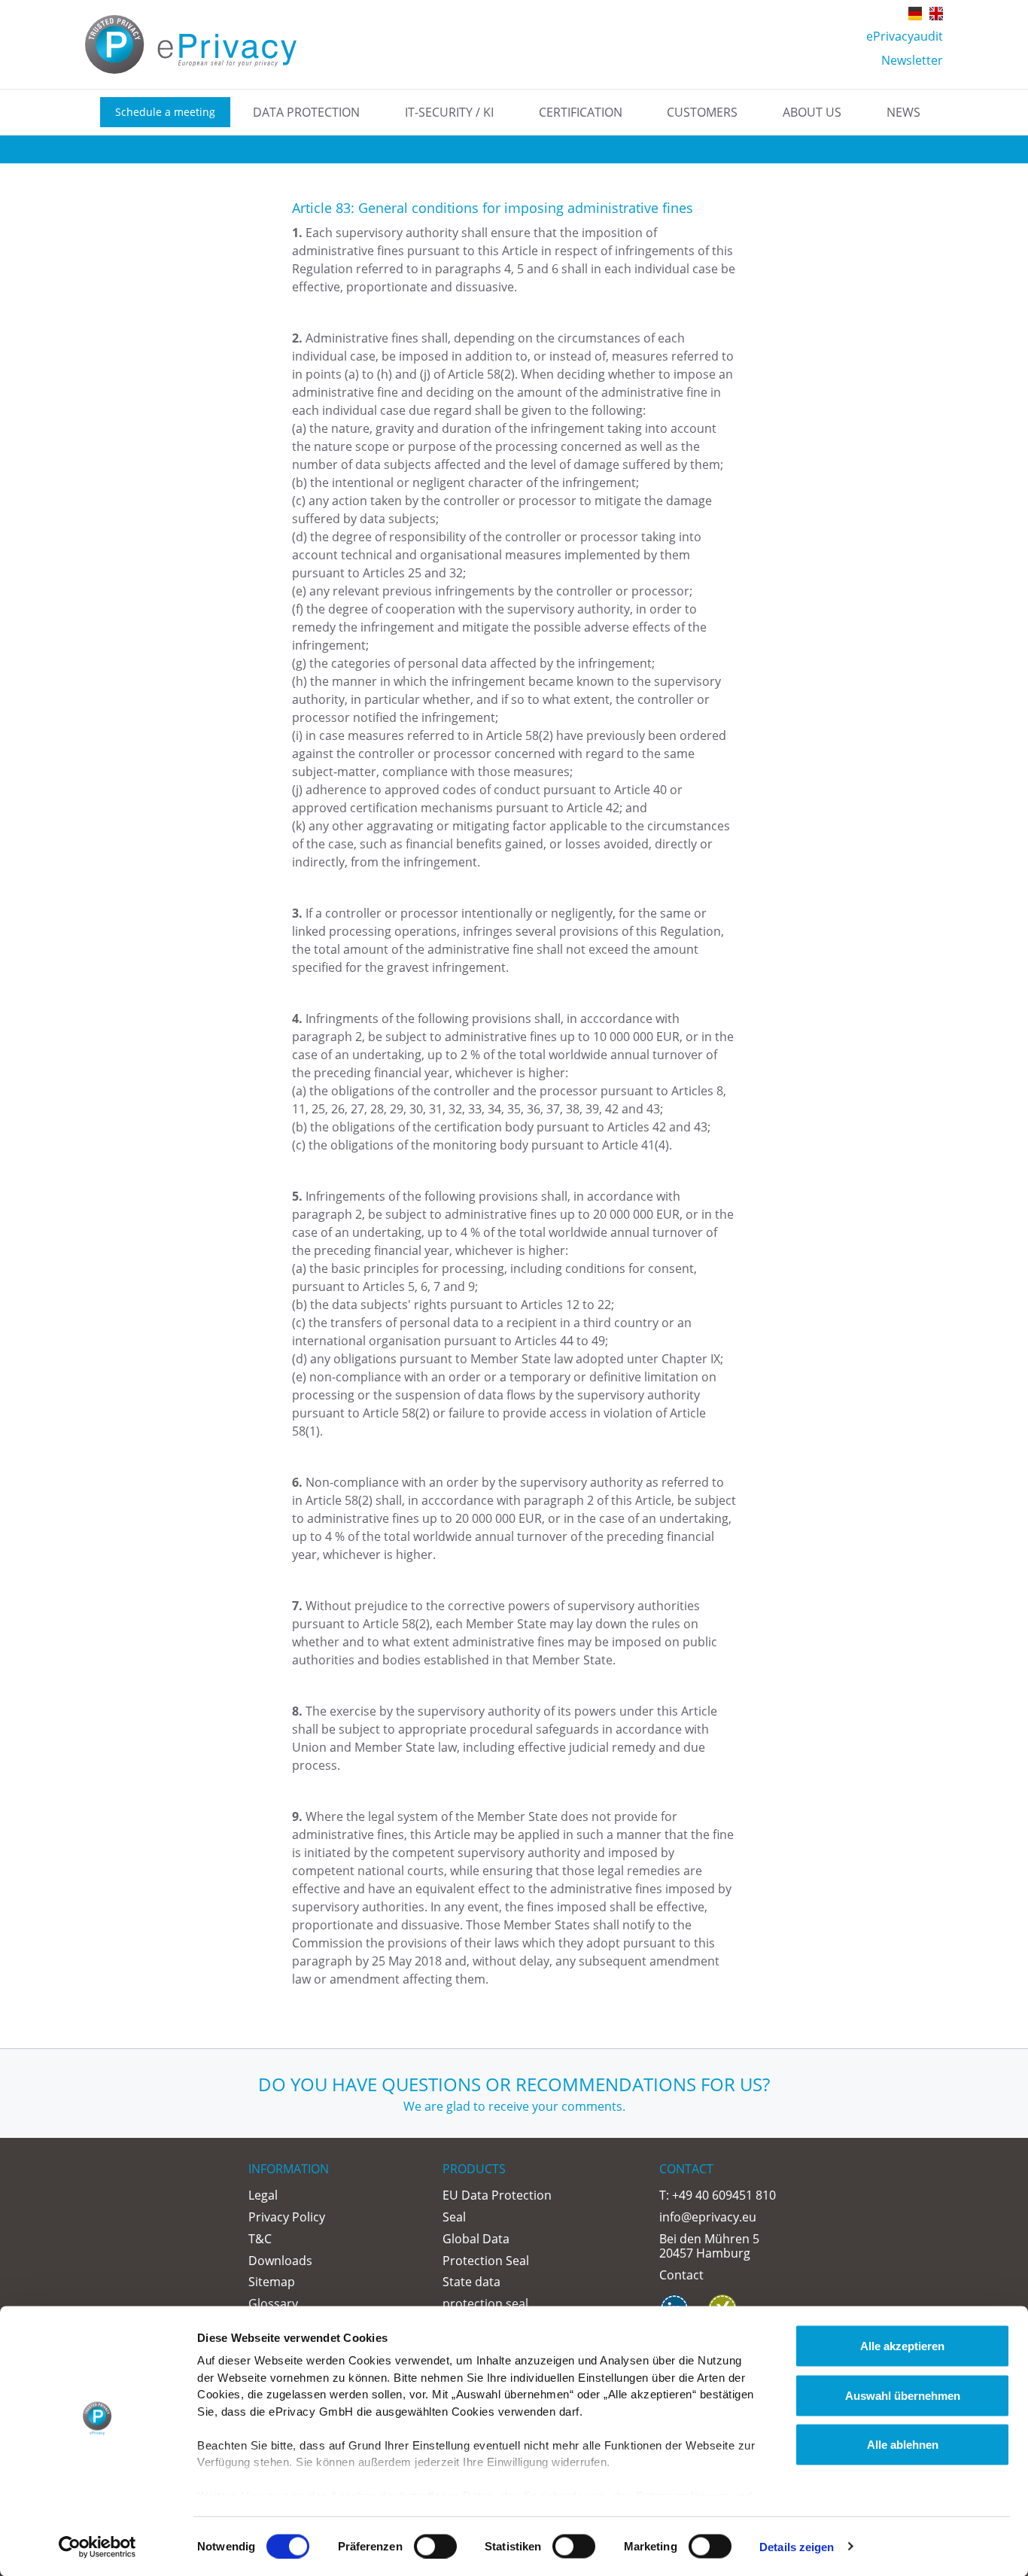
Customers (702, 112)
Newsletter (912, 60)
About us (812, 112)
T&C (260, 2239)
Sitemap (272, 2282)
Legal (263, 2195)
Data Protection (306, 112)
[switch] (435, 2546)
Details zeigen (797, 2546)
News (903, 112)
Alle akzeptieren (902, 2346)
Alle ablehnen (903, 2445)
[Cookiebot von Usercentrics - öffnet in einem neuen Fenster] (97, 2547)
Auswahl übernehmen (903, 2395)
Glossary (273, 2303)
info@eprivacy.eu (708, 2217)
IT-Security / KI (449, 112)
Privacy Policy (287, 2217)
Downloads (280, 2261)
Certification (581, 112)
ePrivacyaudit (905, 36)
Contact (681, 2275)
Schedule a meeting (165, 112)
